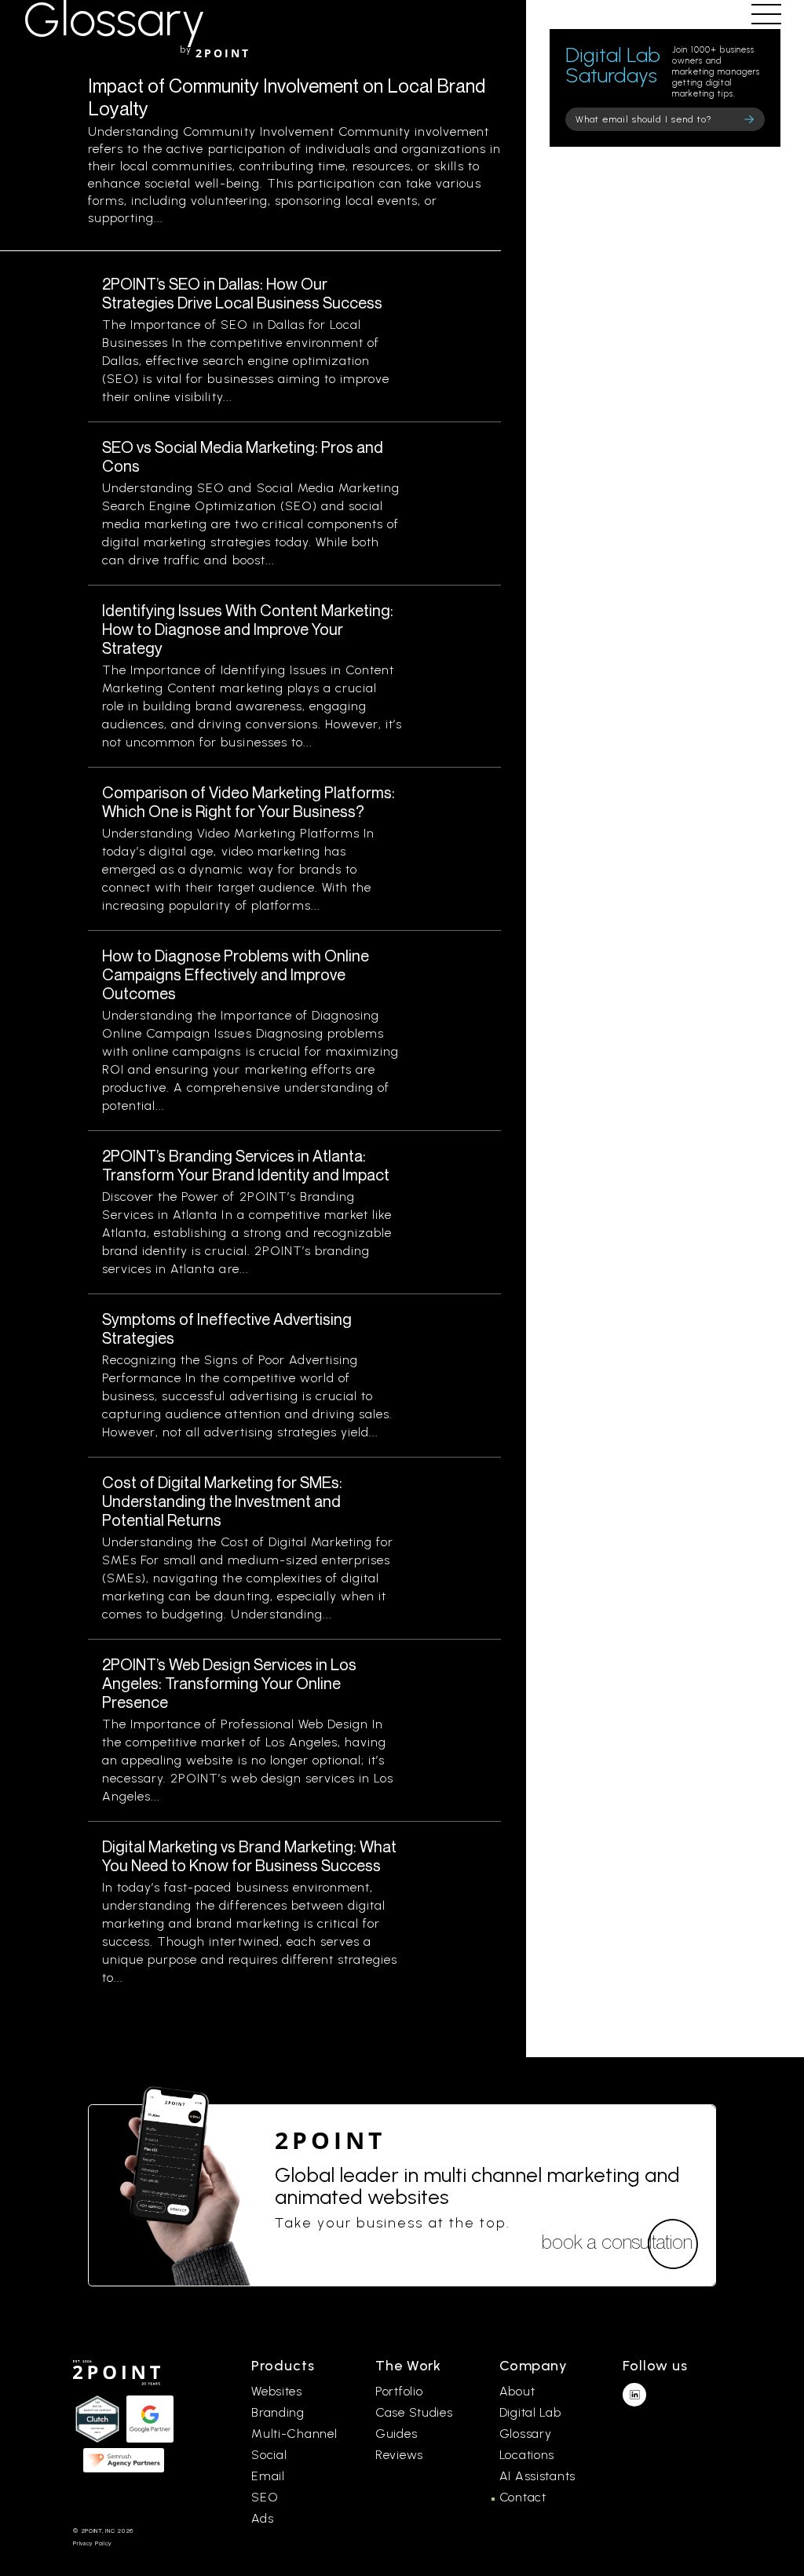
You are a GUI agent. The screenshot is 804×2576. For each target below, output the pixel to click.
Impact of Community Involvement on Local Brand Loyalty (287, 97)
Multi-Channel (294, 2434)
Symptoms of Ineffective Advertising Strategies (227, 1328)
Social (269, 2455)
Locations (527, 2455)
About (517, 2391)
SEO (265, 2497)
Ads (262, 2518)
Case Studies (414, 2412)
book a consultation (617, 2242)
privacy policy (92, 2543)
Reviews (399, 2455)
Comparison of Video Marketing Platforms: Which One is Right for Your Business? (249, 802)
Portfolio (399, 2391)
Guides (396, 2434)
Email (268, 2476)
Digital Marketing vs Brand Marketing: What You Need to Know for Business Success (249, 1856)
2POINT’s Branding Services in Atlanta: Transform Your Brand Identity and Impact (246, 1165)
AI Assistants (537, 2476)
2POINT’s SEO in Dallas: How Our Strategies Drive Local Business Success (242, 293)
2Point (330, 2140)
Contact (523, 2497)
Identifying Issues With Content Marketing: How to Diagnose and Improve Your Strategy (248, 629)
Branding (278, 2412)
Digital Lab (530, 2412)
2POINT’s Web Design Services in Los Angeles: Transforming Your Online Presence (229, 1683)
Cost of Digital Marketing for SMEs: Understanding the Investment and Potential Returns (222, 1501)
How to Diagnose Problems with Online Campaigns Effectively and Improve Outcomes (236, 974)
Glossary (526, 2434)
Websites (277, 2391)
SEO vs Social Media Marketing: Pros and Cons (243, 456)
